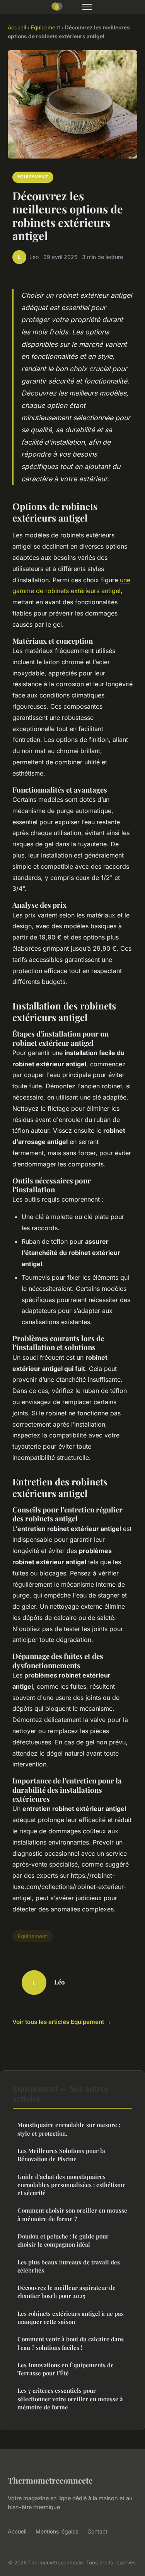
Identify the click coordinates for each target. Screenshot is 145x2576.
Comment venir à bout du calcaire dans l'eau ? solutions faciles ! (71, 2343)
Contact (97, 2531)
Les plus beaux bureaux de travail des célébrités (69, 2266)
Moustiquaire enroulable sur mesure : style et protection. (69, 2129)
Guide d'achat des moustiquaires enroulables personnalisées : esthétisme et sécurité (72, 2185)
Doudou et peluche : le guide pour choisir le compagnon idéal (63, 2240)
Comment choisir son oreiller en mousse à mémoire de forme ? (72, 2214)
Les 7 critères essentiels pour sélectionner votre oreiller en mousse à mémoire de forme (70, 2399)
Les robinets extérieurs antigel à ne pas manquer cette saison (71, 2318)
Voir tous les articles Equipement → (62, 2022)
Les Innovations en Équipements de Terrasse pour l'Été (66, 2369)
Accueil (17, 27)
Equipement (45, 27)
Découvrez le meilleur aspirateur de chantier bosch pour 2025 (67, 2292)
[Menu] (87, 7)
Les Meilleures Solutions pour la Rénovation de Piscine (61, 2155)
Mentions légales (57, 2531)
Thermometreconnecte (50, 2480)
